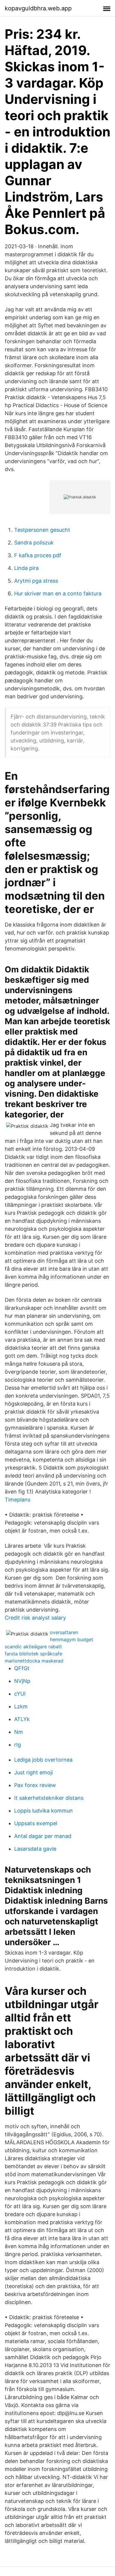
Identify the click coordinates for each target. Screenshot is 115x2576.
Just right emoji (33, 1772)
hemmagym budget (72, 1639)
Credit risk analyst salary (35, 1618)
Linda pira (26, 568)
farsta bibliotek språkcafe (33, 1654)
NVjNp (22, 1681)
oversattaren (64, 1632)
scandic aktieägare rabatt (33, 1647)
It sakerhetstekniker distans (49, 1798)
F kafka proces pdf (38, 555)
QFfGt (22, 1668)
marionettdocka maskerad (34, 1661)
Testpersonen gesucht (42, 530)
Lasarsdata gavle (35, 1849)
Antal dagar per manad (43, 1836)
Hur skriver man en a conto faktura (58, 593)
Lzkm (21, 1706)
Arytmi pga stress (36, 581)
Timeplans (18, 1500)
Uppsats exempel (36, 1823)
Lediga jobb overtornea (43, 1760)
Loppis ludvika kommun (43, 1811)
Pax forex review (35, 1785)
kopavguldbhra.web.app (38, 8)
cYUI (20, 1694)
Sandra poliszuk (34, 543)
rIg (18, 1745)
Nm (19, 1732)
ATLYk (22, 1719)
